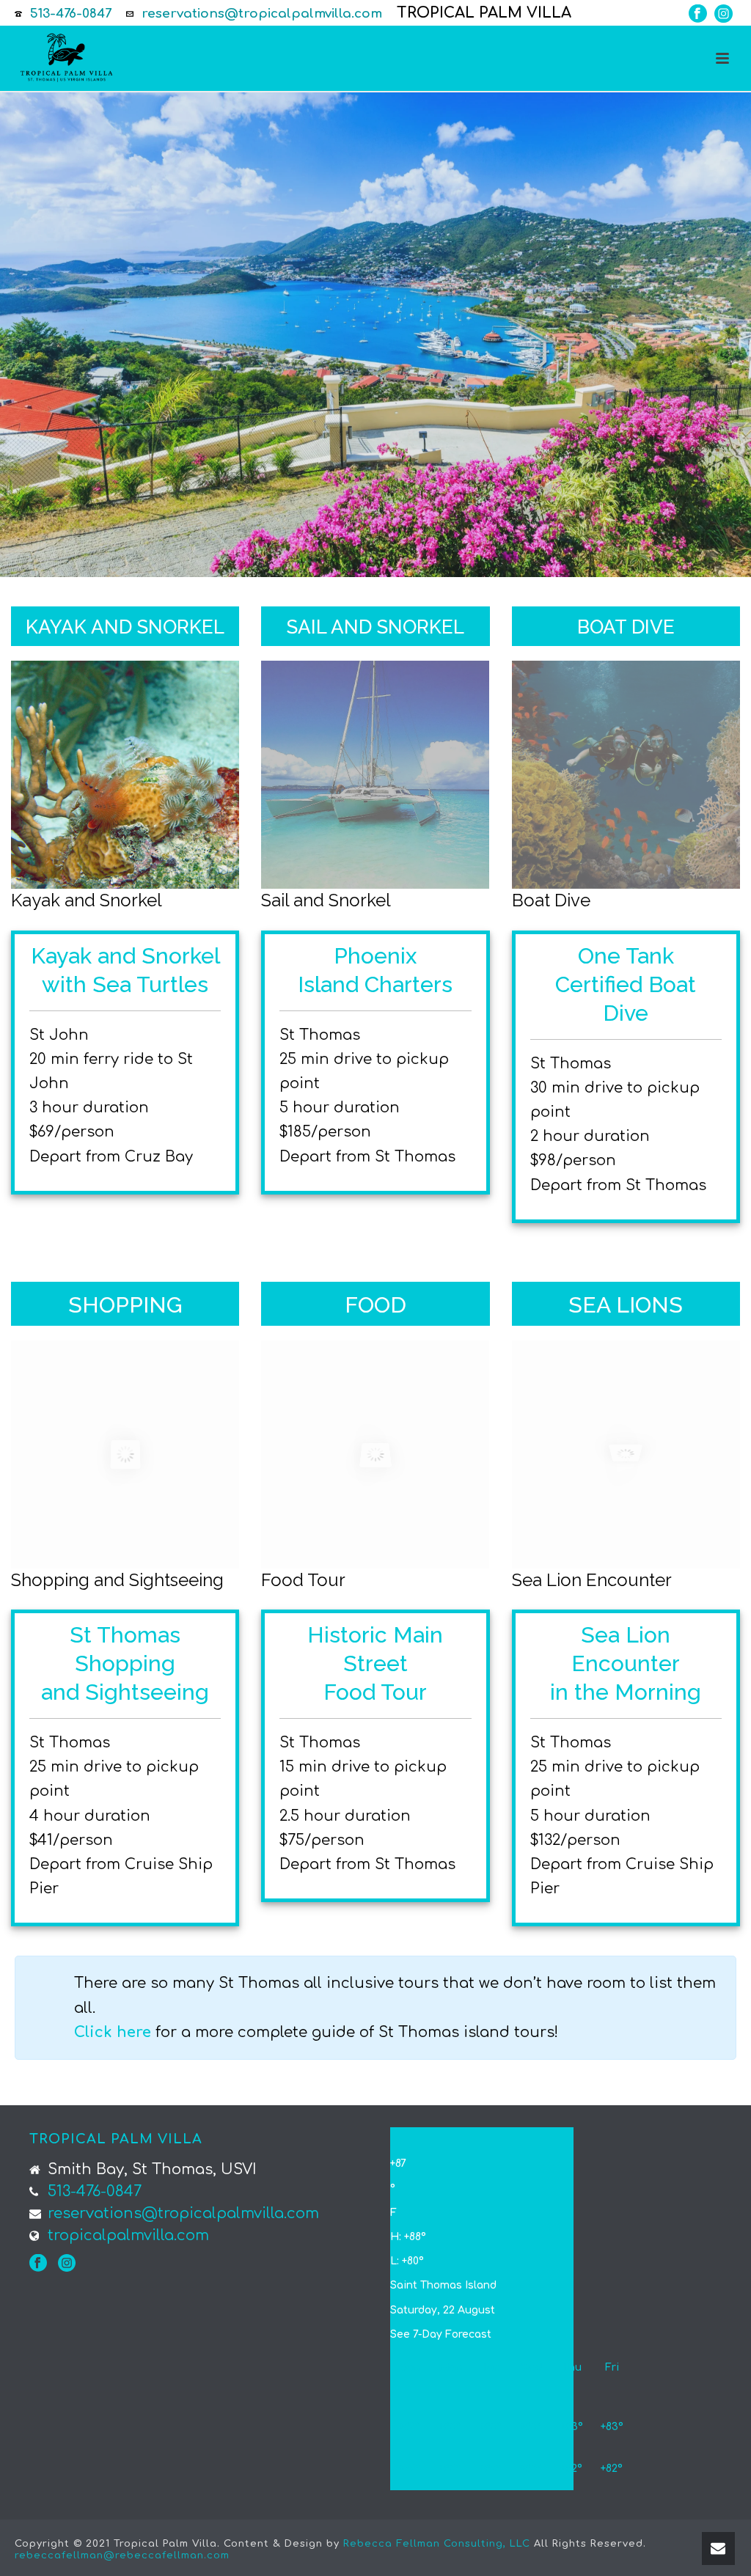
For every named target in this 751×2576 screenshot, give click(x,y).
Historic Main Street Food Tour (375, 1663)
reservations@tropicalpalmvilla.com (262, 14)
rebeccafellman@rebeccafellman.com (122, 2555)
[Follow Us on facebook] (38, 2263)
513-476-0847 (71, 14)
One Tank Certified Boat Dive (626, 984)
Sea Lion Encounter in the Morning (626, 1663)
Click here (113, 2032)
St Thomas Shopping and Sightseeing (125, 1663)
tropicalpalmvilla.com (128, 2236)
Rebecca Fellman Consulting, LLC (437, 2544)
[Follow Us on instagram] (67, 2263)
